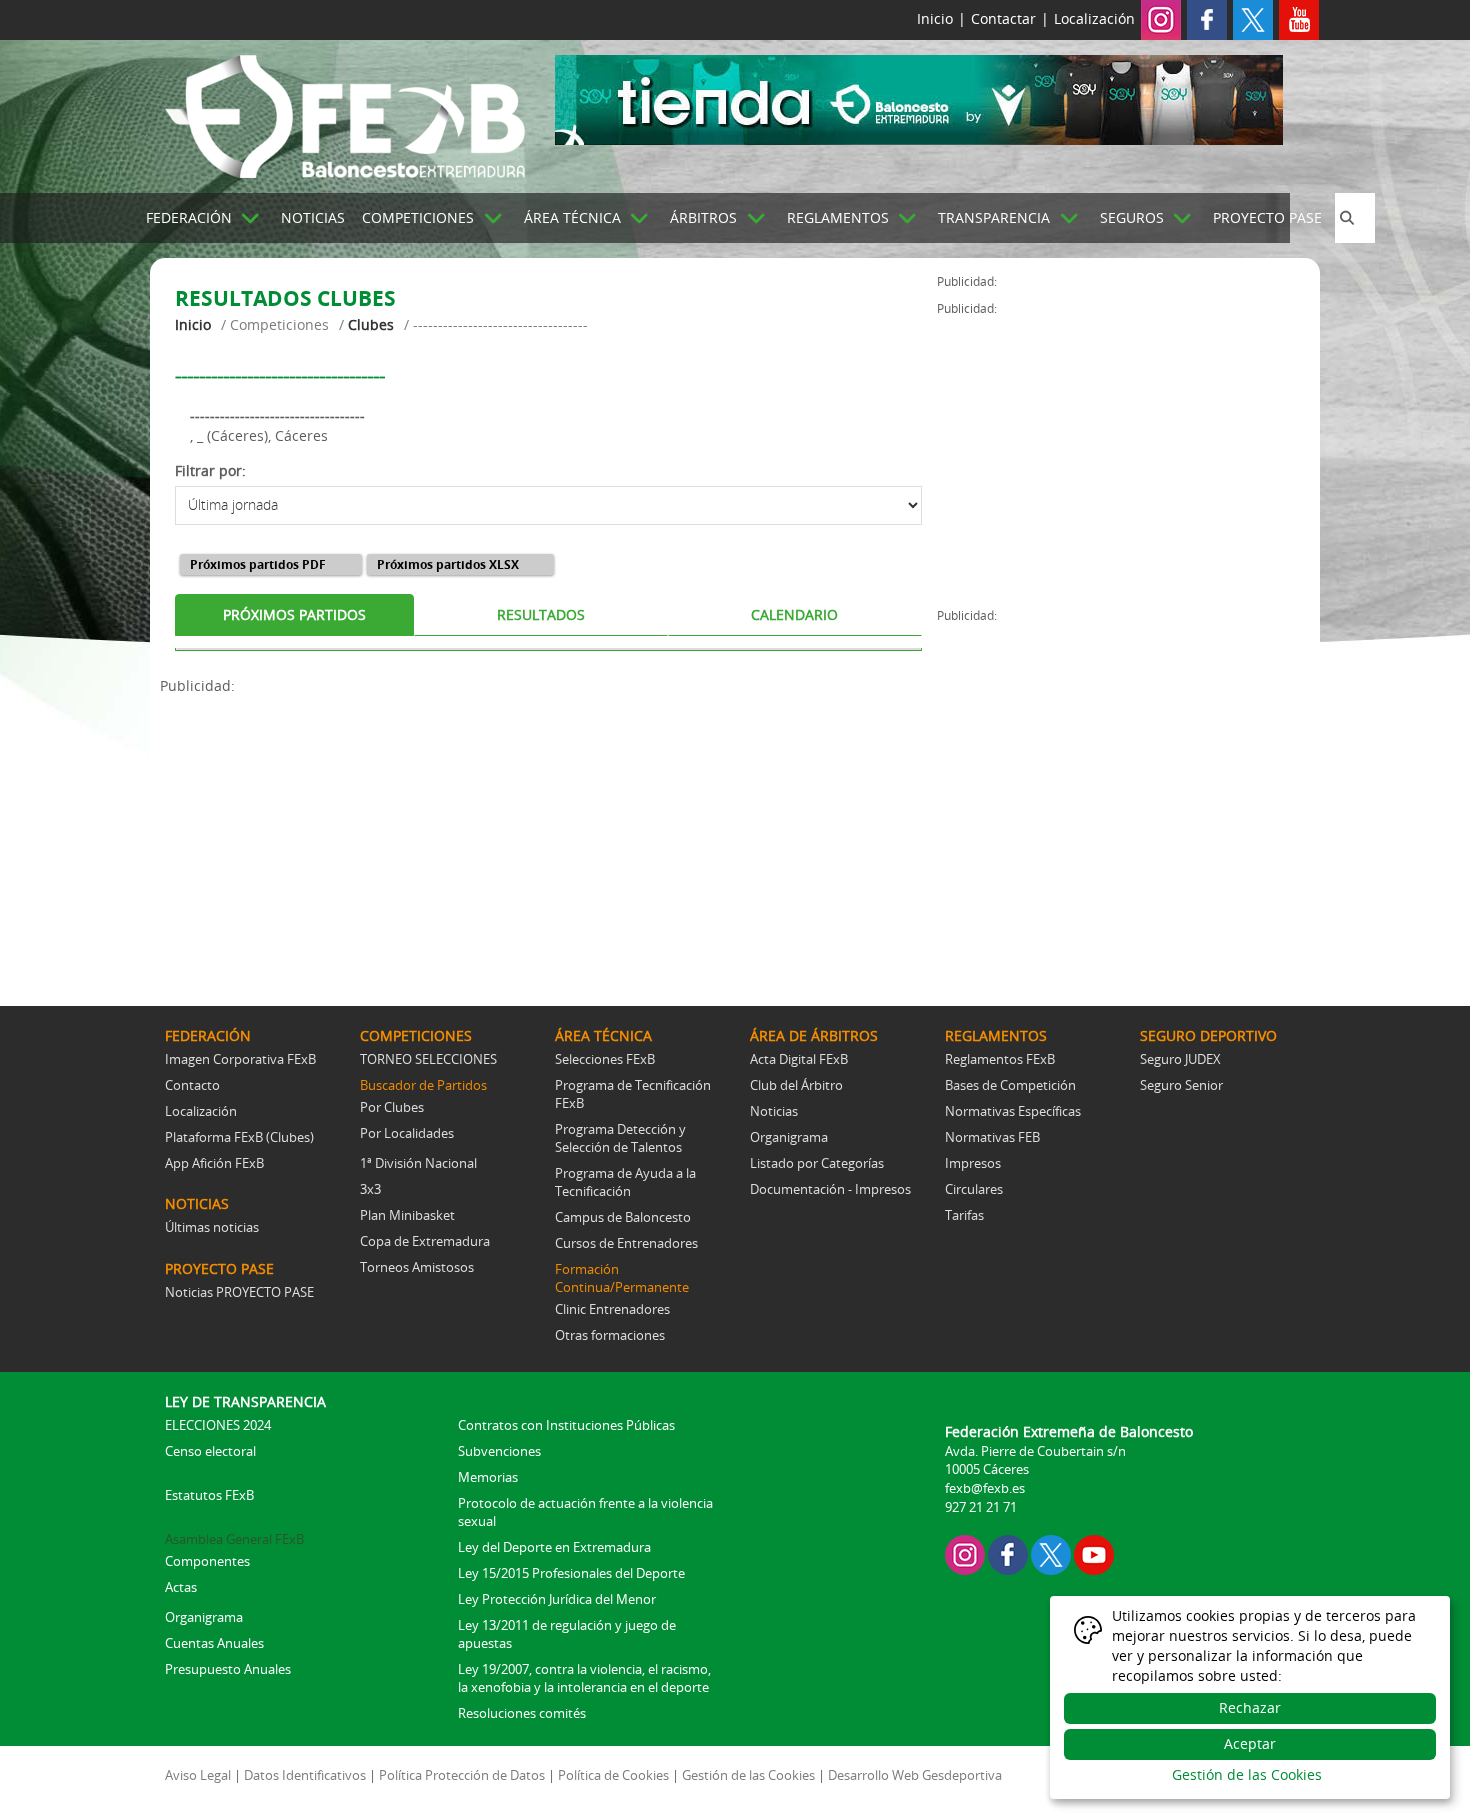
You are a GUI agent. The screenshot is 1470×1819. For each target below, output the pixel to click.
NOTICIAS (313, 217)
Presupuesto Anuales (228, 1669)
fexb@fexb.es (985, 1488)
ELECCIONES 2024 (218, 1425)
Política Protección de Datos (462, 1775)
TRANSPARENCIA (994, 217)
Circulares (974, 1189)
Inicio (935, 18)
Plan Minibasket (407, 1215)
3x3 (370, 1189)
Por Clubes (392, 1107)
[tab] (294, 615)
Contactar (1003, 18)
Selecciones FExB (605, 1059)
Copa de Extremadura (425, 1241)
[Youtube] (1299, 18)
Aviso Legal (198, 1775)
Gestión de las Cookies (748, 1775)
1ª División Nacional (418, 1163)
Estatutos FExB (209, 1495)
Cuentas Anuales (214, 1643)
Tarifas (964, 1215)
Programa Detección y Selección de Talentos (620, 1138)
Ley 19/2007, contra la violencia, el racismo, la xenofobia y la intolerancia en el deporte (584, 1678)
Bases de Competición (1010, 1085)
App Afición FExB (214, 1163)
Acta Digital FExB (799, 1059)
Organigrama (789, 1137)
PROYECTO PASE (1267, 217)
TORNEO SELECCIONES (428, 1059)
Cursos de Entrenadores (626, 1243)
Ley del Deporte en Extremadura (554, 1547)
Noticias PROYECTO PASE (239, 1292)
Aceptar (1250, 1743)
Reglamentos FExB (1000, 1059)
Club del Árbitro (796, 1085)
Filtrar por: (210, 470)
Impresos (973, 1163)
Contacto (192, 1085)
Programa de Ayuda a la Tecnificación (625, 1182)
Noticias (774, 1111)
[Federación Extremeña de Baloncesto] (345, 113)
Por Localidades (407, 1133)
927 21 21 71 (981, 1507)
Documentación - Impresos (830, 1189)
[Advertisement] (548, 836)
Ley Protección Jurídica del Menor (557, 1599)
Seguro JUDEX (1180, 1059)
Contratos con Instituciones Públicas (566, 1425)
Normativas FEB (992, 1137)
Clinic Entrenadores (612, 1309)
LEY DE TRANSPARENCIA (245, 1401)
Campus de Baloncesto (623, 1217)
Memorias (488, 1477)
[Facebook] (1207, 18)
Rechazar (1250, 1707)
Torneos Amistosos (417, 1267)
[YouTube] (1094, 1553)
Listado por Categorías (817, 1163)
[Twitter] (1253, 18)
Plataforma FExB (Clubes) (239, 1137)
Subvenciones (499, 1451)
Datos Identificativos (305, 1775)
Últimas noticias (212, 1227)
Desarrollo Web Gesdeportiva (915, 1775)
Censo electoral (210, 1451)
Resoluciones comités (522, 1713)
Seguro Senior (1181, 1085)
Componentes (207, 1561)
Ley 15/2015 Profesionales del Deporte (571, 1573)
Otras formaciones (610, 1335)
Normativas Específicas (1013, 1111)
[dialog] (1250, 1697)
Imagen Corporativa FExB (240, 1059)
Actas (181, 1587)
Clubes (371, 324)
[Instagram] (1161, 18)
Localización (1094, 18)
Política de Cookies (613, 1775)
